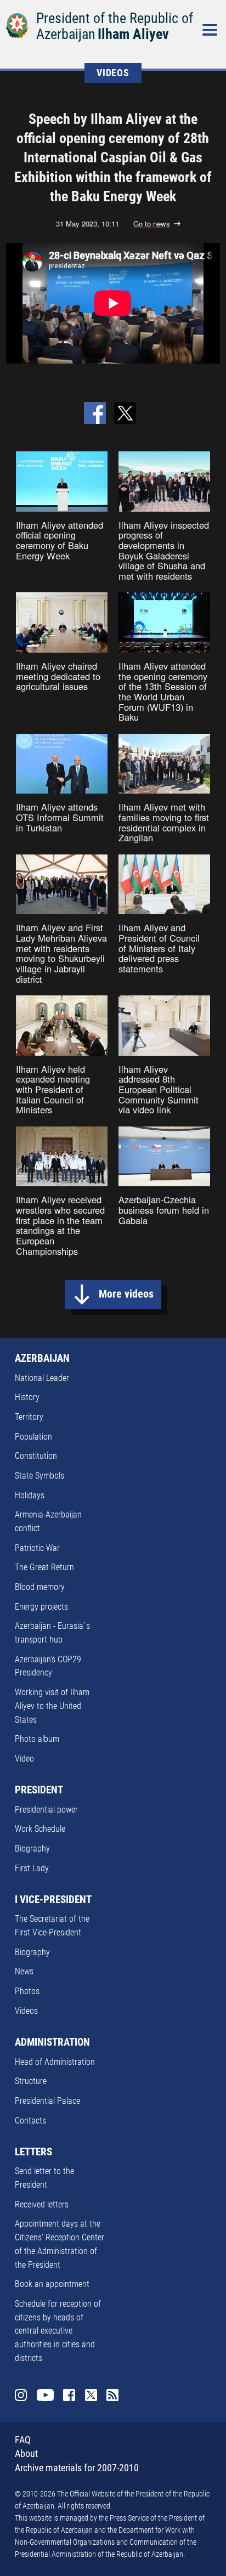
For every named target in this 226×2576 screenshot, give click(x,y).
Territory (29, 1417)
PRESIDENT (39, 1790)
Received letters (42, 2204)
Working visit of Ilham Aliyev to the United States (52, 1706)
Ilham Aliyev (133, 34)
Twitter (91, 2395)
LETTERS (33, 2152)
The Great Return (44, 1567)
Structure (31, 2081)
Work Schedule (40, 1829)
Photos (27, 1991)
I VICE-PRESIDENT (53, 1900)
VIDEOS (113, 73)
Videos (26, 2011)
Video (24, 1759)
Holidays (30, 1495)
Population (33, 1437)
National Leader (42, 1378)
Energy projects (41, 1607)
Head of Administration (55, 2062)
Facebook (69, 2395)
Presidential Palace (47, 2101)
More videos (126, 1294)
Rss (112, 2395)
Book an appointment (52, 2284)
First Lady (32, 1868)
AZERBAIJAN (42, 1358)
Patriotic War (37, 1548)
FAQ (23, 2440)
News (24, 1971)
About (26, 2454)
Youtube (45, 2395)
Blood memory (40, 1587)
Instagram (21, 2395)
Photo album (37, 1739)
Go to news (152, 224)
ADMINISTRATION (52, 2042)
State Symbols (39, 1476)
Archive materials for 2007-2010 (77, 2468)
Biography (32, 1849)
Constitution (36, 1456)
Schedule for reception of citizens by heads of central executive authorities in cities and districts (58, 2331)
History (27, 1397)
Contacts (30, 2121)
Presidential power (46, 1810)
